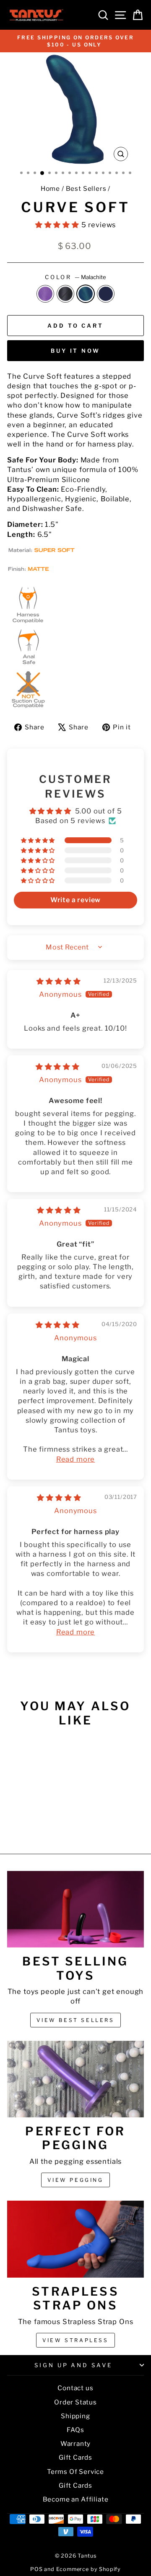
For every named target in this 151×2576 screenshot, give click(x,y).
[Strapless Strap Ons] (75, 2239)
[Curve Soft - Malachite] (38, 1825)
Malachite (86, 294)
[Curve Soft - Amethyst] (19, 1825)
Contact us (75, 2388)
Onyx (65, 294)
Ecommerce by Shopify (89, 2569)
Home (50, 189)
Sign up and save (74, 2365)
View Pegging (75, 2180)
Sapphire (106, 294)
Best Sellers (86, 189)
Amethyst (45, 294)
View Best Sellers (75, 2020)
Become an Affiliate (76, 2499)
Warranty (76, 2444)
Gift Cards (75, 2457)
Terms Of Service (75, 2472)
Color (76, 277)
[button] (58, 225)
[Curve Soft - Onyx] (28, 1825)
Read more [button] (75, 1459)
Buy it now (75, 351)
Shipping (75, 2416)
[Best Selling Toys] (75, 1909)
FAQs (75, 2430)
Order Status (75, 2402)
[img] (59, 981)
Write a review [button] (76, 900)
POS (36, 2569)
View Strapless (75, 2340)
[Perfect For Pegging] (75, 2079)
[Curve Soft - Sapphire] (48, 1825)
